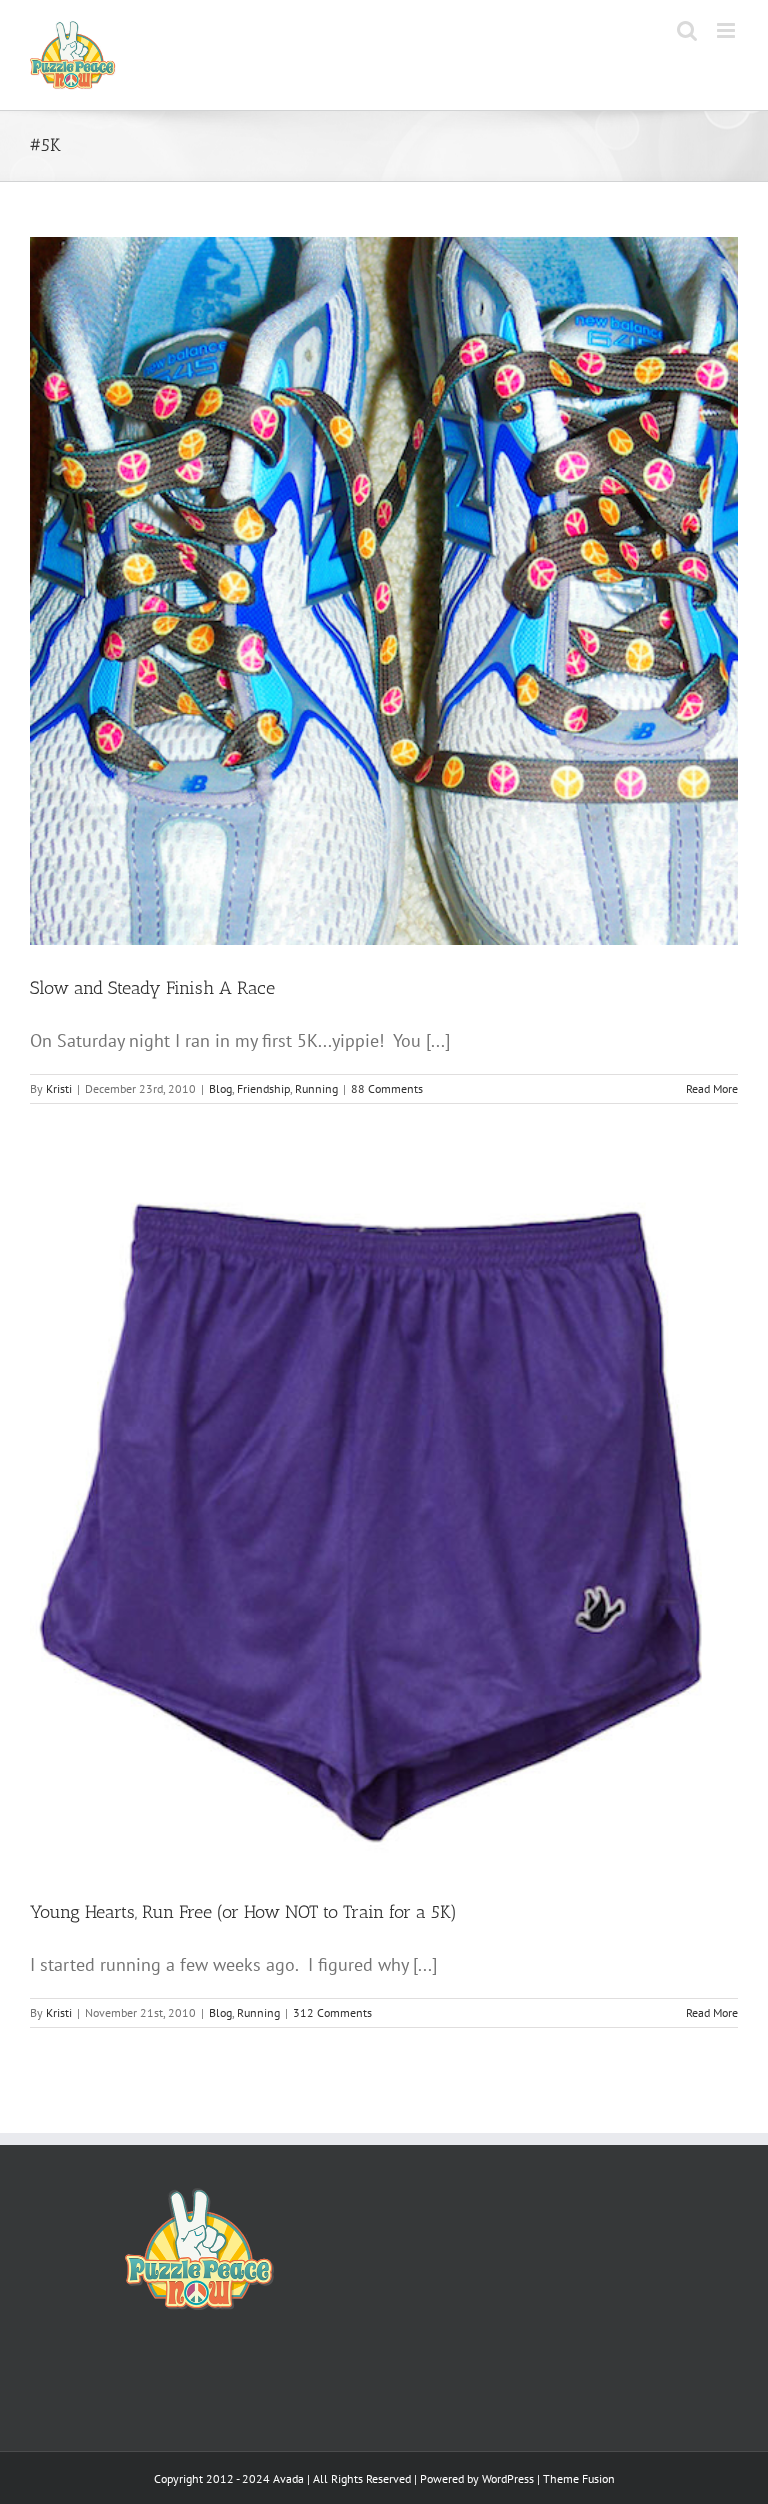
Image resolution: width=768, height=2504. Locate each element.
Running (316, 1088)
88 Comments (387, 1088)
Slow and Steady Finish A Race (152, 988)
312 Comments (332, 2012)
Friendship (263, 1088)
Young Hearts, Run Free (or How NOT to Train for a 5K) (243, 1912)
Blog (220, 1088)
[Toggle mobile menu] (727, 30)
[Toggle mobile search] (687, 30)
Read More (712, 1088)
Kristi (59, 1088)
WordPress (508, 2478)
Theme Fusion (579, 2478)
